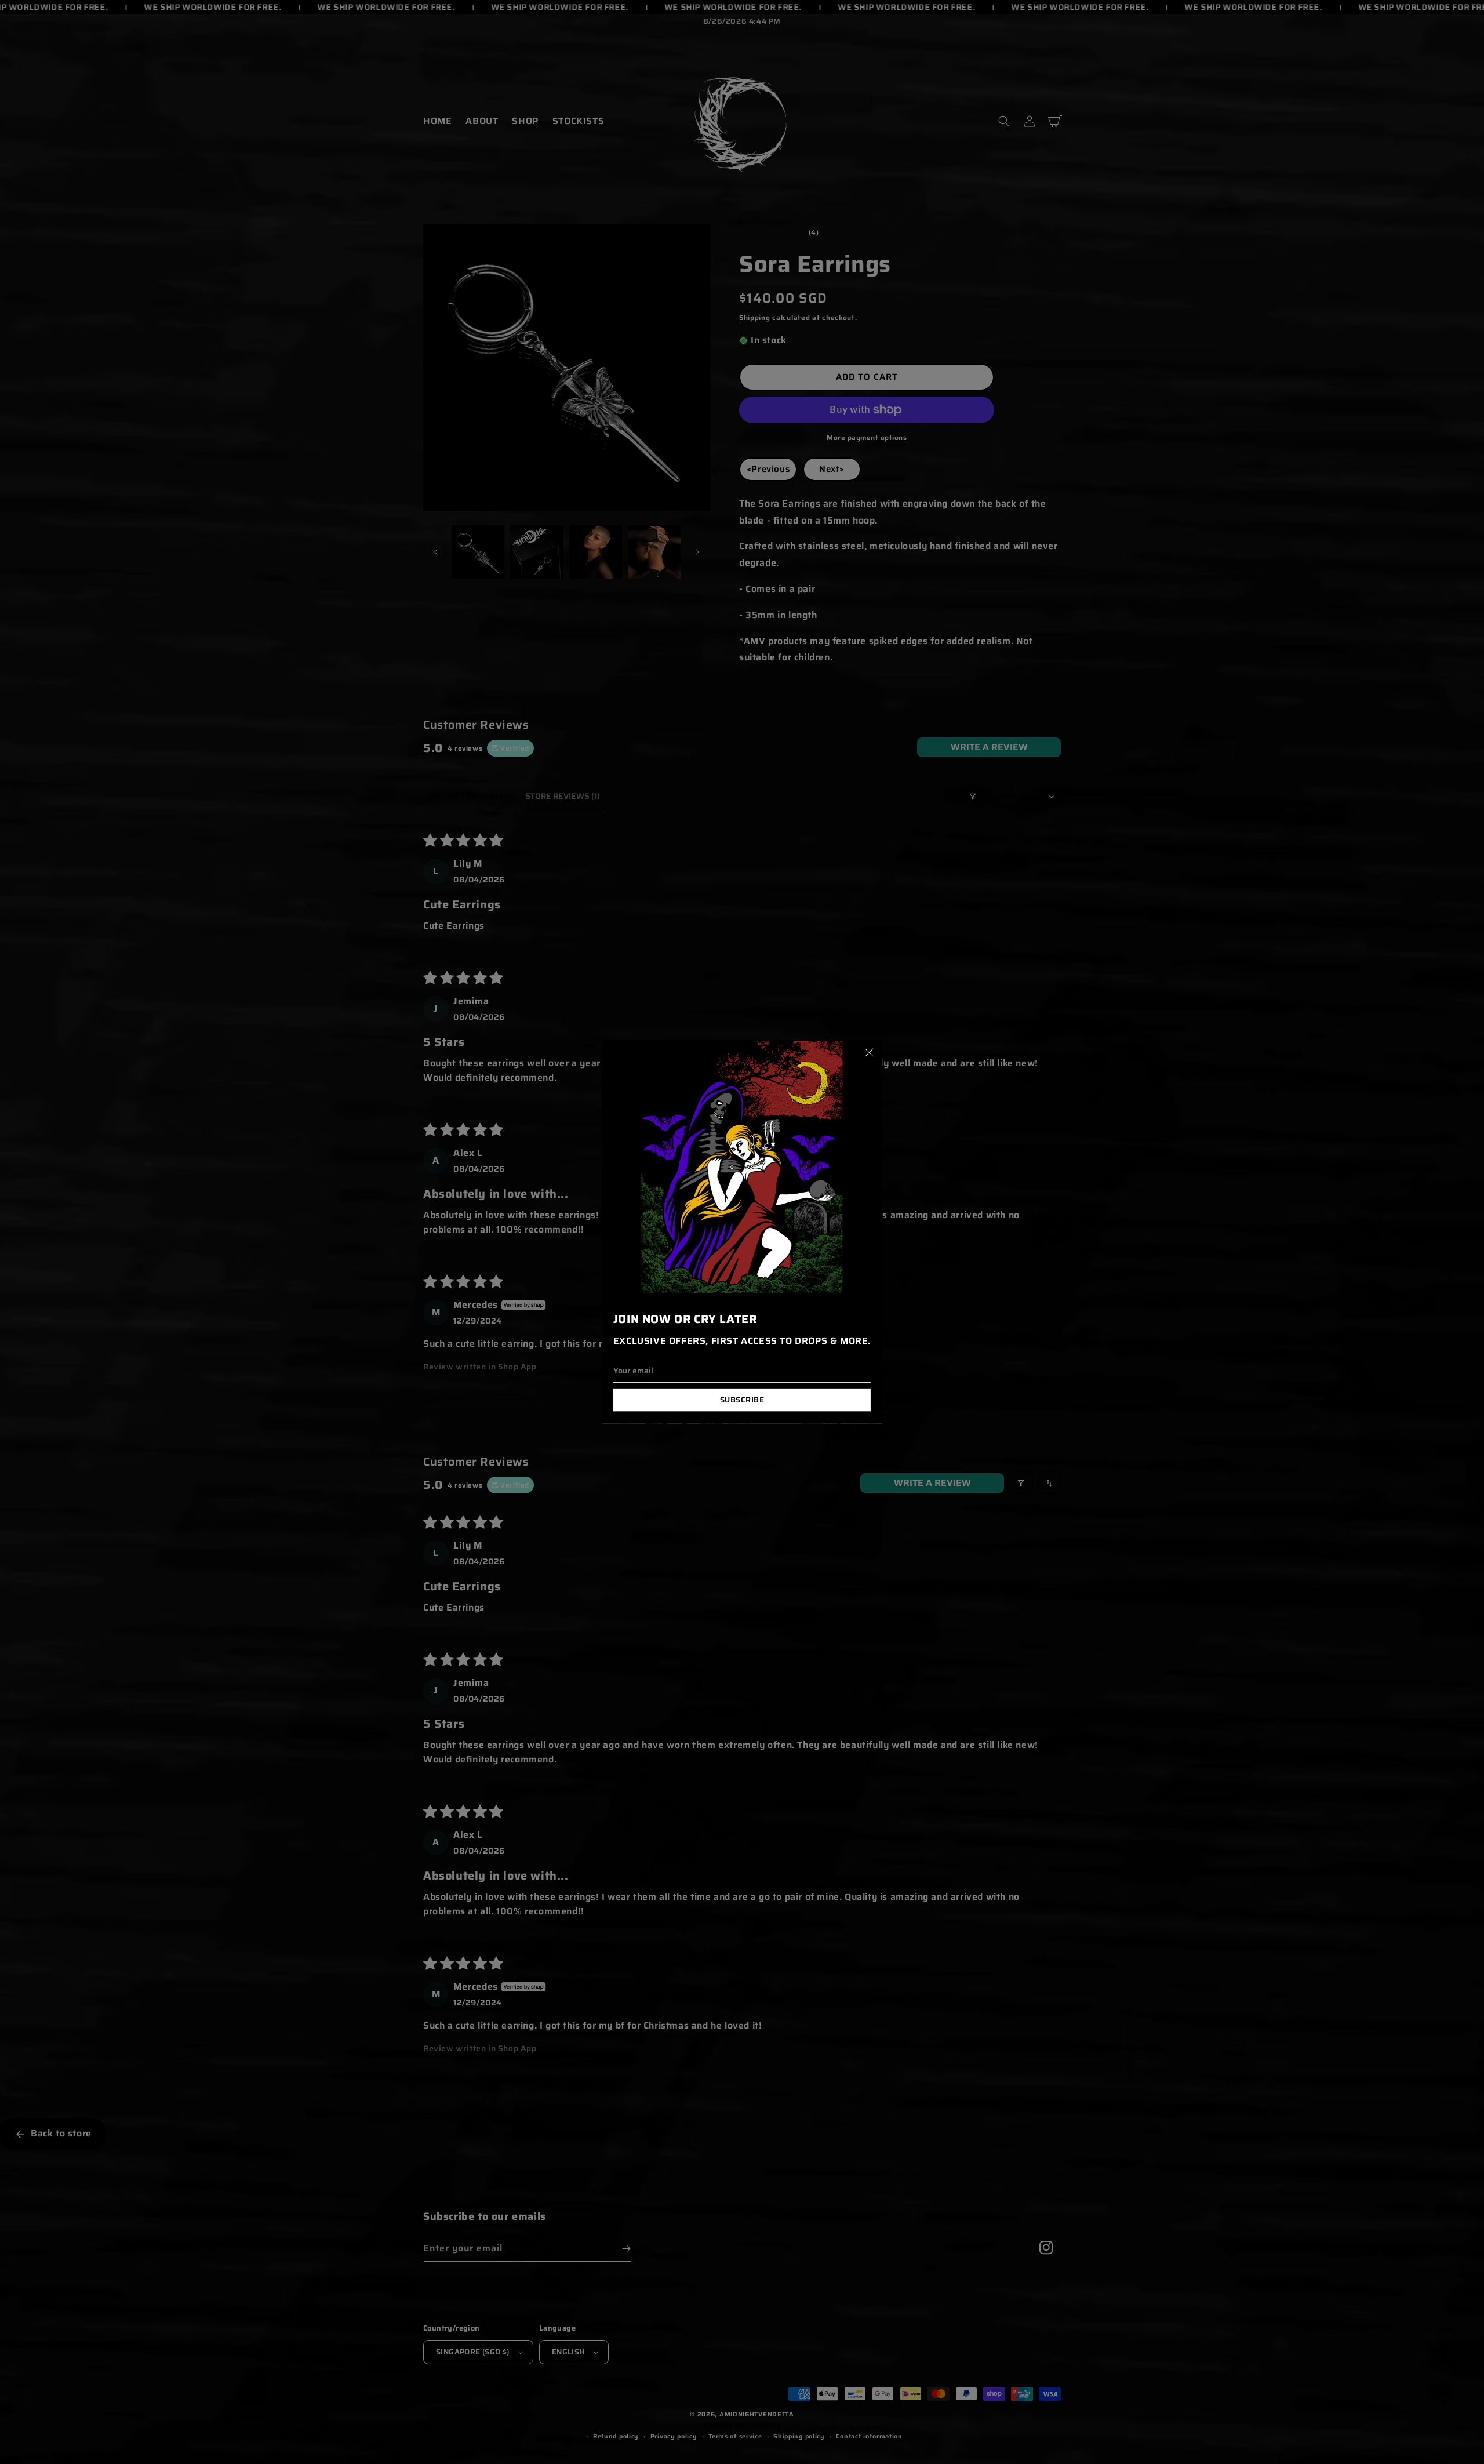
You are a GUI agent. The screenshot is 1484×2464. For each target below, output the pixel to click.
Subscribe (742, 1400)
